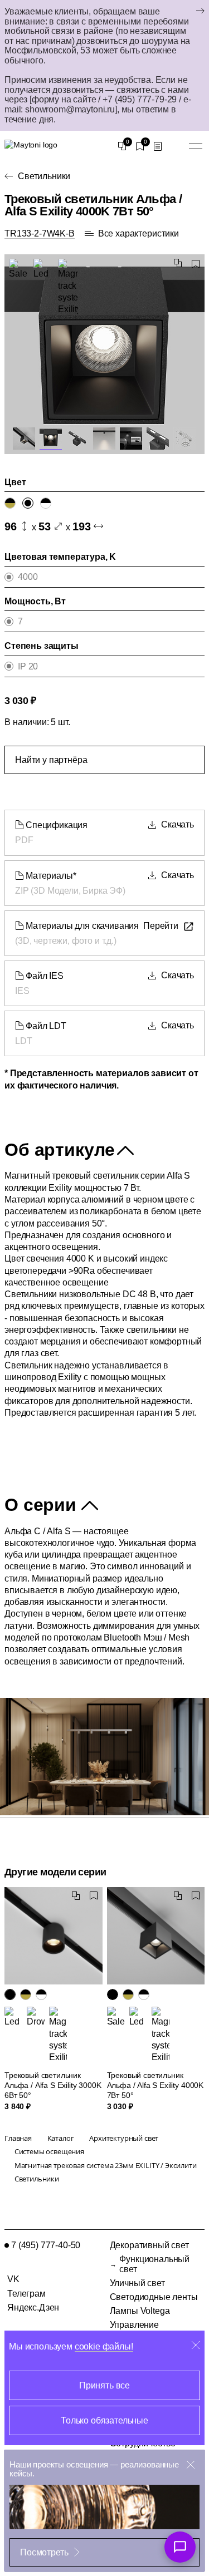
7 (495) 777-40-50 (46, 2245)
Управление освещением (136, 2329)
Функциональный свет (154, 2264)
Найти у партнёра (51, 760)
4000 (28, 577)
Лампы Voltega (140, 2311)
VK (13, 2279)
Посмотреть (44, 2552)
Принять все (104, 2385)
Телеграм (26, 2294)
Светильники (44, 176)
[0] (122, 146)
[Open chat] (180, 2547)
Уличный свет (137, 2283)
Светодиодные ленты (154, 2297)
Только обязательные (104, 2420)
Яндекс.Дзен (33, 2307)
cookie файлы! (104, 2346)
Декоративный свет (149, 2245)
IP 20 (28, 666)
